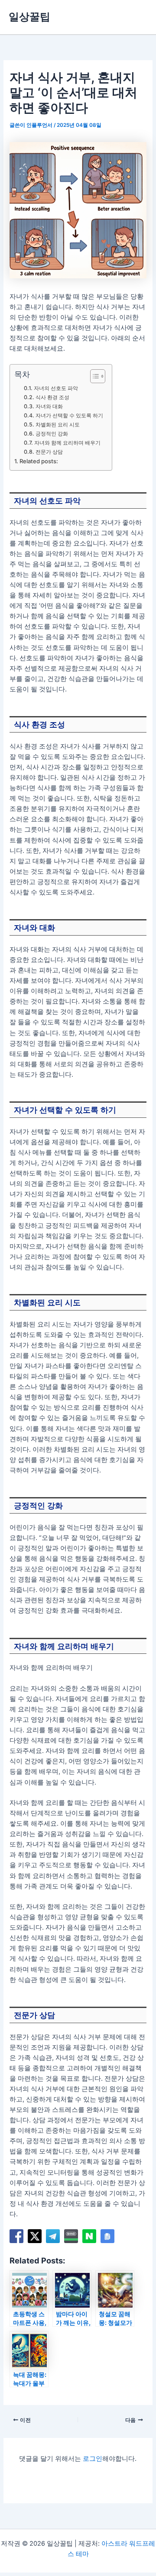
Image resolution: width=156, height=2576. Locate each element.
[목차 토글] (93, 376)
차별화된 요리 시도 (57, 424)
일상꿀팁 (29, 17)
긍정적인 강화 (52, 434)
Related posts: (39, 461)
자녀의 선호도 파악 (56, 388)
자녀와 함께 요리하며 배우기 (67, 443)
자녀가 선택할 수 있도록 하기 (69, 415)
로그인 (93, 2459)
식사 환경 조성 (52, 397)
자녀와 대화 (49, 406)
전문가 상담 (49, 452)
